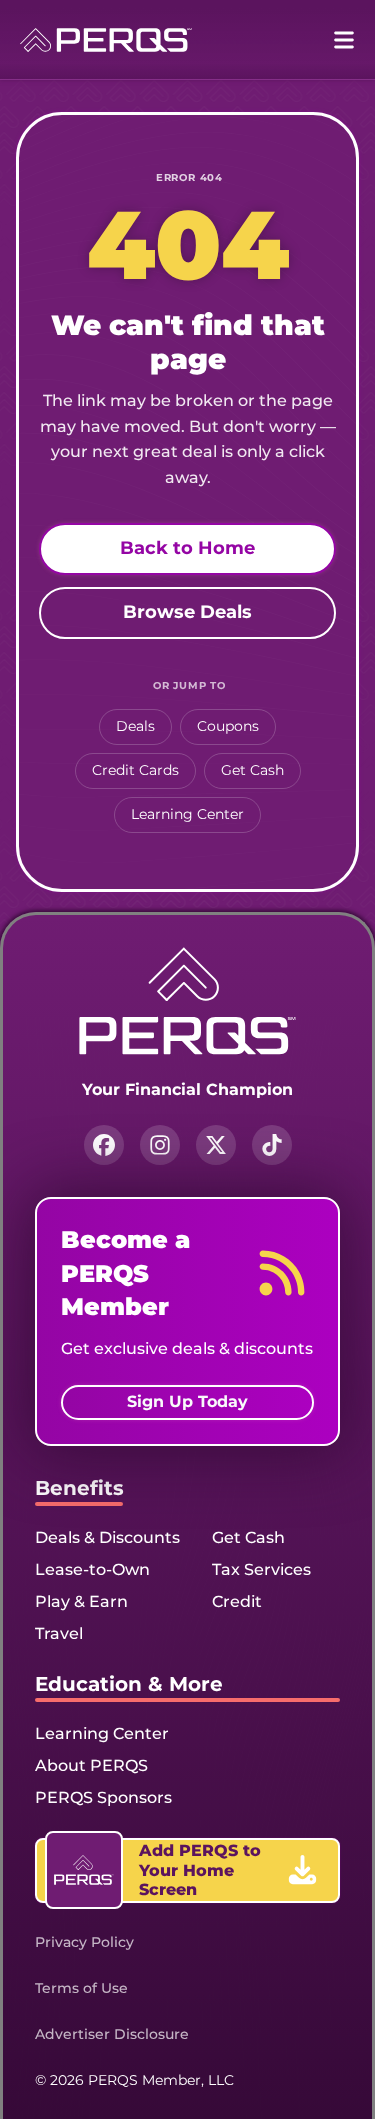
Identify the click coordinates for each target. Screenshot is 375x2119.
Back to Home (187, 548)
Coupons (228, 726)
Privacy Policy (84, 1942)
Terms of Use (81, 1988)
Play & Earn (81, 1601)
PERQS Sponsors (103, 1797)
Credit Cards (135, 770)
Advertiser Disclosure (112, 2034)
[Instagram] (160, 1145)
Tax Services (261, 1569)
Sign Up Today (187, 1401)
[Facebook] (104, 1145)
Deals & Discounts (107, 1537)
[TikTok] (272, 1145)
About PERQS (91, 1765)
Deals (135, 726)
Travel (59, 1633)
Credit (237, 1601)
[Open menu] (344, 40)
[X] (216, 1145)
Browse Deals (187, 612)
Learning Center (187, 814)
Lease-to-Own (92, 1569)
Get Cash (252, 770)
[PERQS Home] (106, 40)
